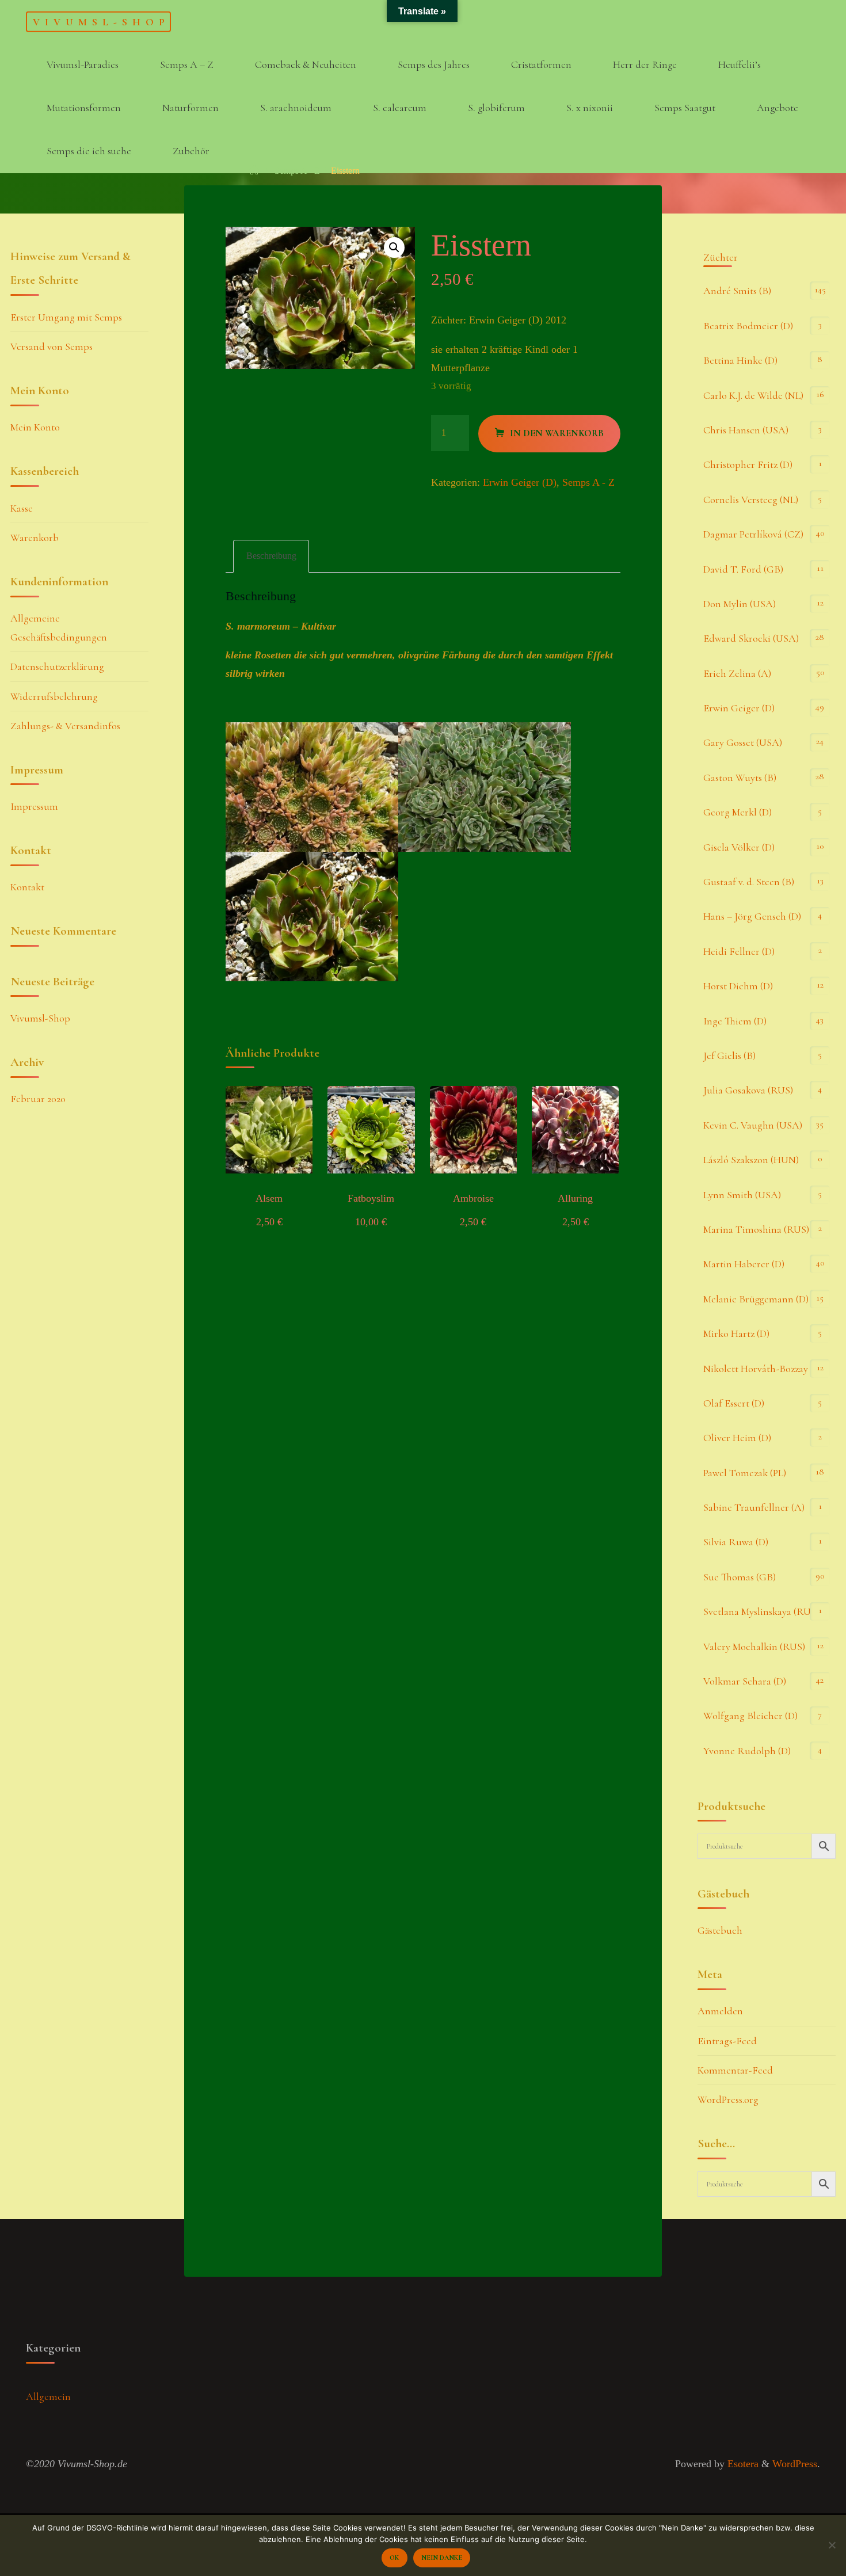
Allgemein (48, 2396)
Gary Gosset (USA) (743, 742)
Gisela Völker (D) (739, 847)
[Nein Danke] (832, 2545)
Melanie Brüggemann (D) (756, 1299)
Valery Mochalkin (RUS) (754, 1647)
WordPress (795, 2464)
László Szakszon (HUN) (751, 1160)
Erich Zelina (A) (737, 673)
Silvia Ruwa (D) (736, 1542)
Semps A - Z (297, 171)
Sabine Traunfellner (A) (754, 1507)
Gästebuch (720, 1930)
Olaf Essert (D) (734, 1403)
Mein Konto (35, 427)
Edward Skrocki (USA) (751, 638)
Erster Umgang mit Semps (66, 317)
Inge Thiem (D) (735, 1021)
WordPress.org (728, 2099)
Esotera (742, 2464)
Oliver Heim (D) (737, 1438)
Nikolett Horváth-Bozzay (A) (763, 1369)
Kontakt (27, 887)
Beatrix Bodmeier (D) (748, 326)
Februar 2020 (38, 1099)
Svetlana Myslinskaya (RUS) (761, 1611)
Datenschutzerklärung (57, 666)
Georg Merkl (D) (738, 812)
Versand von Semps (52, 346)
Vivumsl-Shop (101, 21)
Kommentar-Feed (735, 2070)
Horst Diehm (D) (738, 986)
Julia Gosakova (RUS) (748, 1090)
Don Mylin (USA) (740, 604)
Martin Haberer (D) (744, 1264)
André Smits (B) (737, 291)
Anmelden (720, 2011)
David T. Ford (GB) (743, 569)
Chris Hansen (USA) (746, 430)
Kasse (22, 508)
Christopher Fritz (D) (748, 464)
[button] (394, 247)
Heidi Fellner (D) (739, 951)
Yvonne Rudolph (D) (747, 1751)
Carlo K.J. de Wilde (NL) (753, 395)
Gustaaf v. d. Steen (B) (749, 882)
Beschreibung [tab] (271, 556)
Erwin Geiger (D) (520, 482)
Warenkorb (35, 538)
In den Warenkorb (557, 433)
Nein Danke (442, 2558)
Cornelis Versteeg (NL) (751, 500)
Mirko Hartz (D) (736, 1333)
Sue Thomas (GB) (740, 1577)
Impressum (34, 806)
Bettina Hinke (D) (740, 360)
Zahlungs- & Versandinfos (65, 726)
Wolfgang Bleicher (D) (750, 1716)
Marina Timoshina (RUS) (756, 1229)
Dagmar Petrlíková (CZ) (753, 534)
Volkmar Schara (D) (745, 1681)
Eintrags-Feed (727, 2041)
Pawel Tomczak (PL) (745, 1473)
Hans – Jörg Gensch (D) (752, 916)
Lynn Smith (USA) (742, 1195)
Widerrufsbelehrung (54, 696)
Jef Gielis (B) (729, 1055)
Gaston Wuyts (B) (740, 778)
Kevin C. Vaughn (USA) (753, 1125)
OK (394, 2558)
